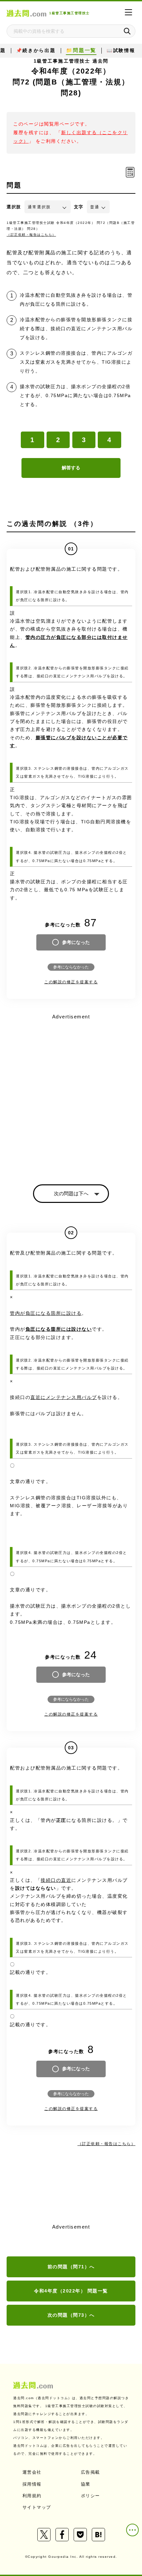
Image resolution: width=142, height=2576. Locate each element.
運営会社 (32, 2472)
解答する (71, 468)
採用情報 (32, 2484)
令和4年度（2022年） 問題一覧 (71, 2291)
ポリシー (90, 2496)
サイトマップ (37, 2507)
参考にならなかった (71, 967)
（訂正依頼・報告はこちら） (31, 235)
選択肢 (14, 207)
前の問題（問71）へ (71, 2267)
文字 (79, 207)
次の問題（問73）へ (71, 2315)
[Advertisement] (71, 1093)
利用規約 (32, 2496)
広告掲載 (90, 2472)
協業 (86, 2484)
